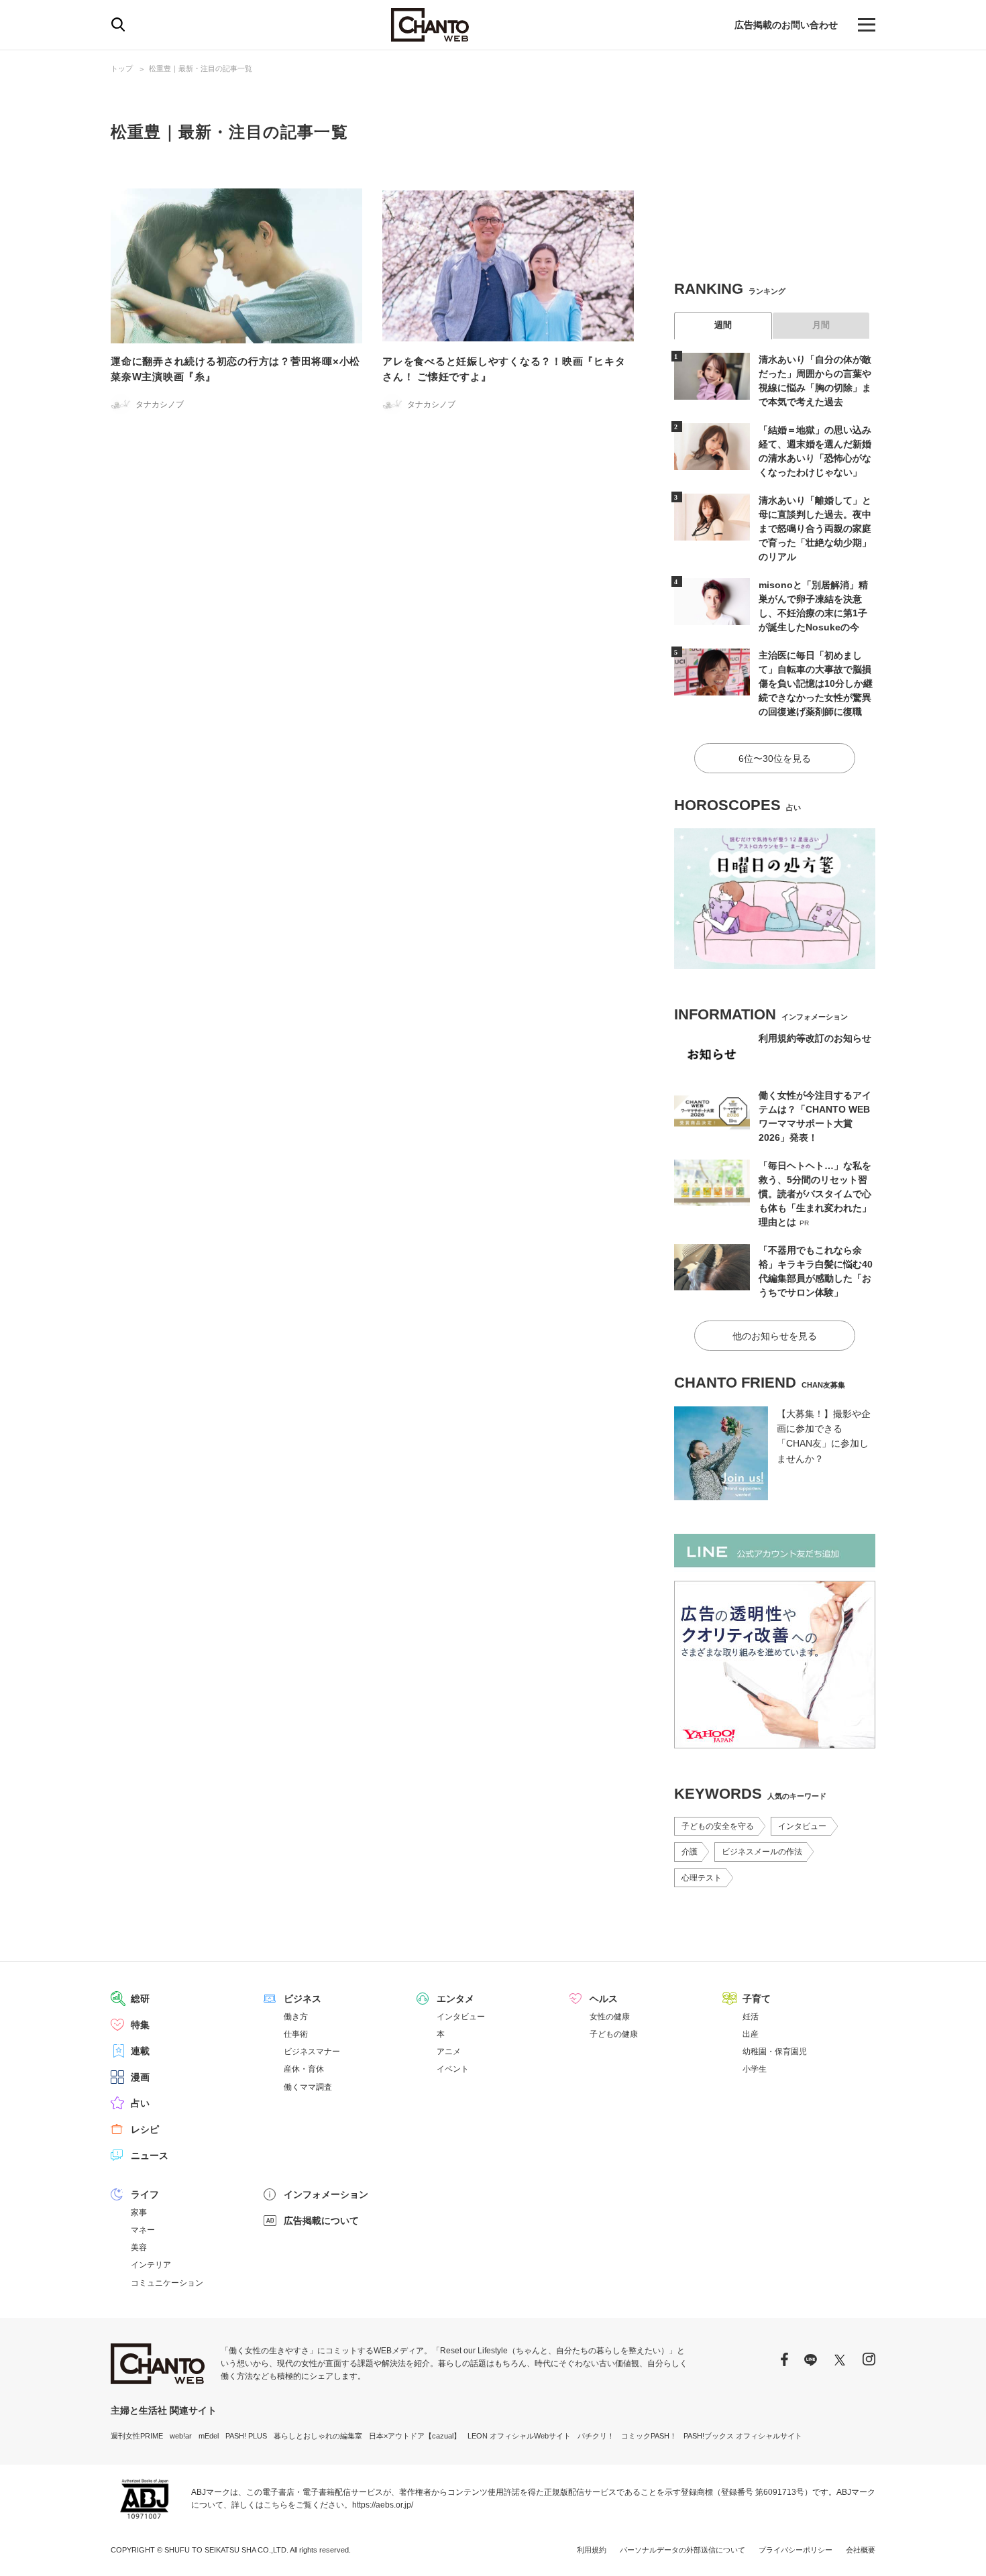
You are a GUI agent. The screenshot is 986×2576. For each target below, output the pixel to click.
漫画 (140, 2077)
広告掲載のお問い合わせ (786, 25)
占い (140, 2103)
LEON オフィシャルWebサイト (519, 2436)
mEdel (209, 2436)
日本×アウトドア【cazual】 (415, 2436)
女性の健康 (610, 2017)
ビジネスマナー (312, 2052)
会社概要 (861, 2550)
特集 (140, 2025)
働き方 (296, 2017)
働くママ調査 (308, 2087)
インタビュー (802, 1826)
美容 (139, 2247)
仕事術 (296, 2034)
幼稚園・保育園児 (775, 2052)
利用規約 (592, 2550)
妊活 (751, 2017)
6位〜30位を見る (775, 759)
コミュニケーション (167, 2283)
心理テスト (702, 1878)
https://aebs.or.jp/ (383, 2505)
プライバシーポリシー (796, 2550)
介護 (690, 1852)
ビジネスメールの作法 (762, 1852)
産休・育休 (304, 2069)
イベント (453, 2069)
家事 (139, 2213)
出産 (751, 2034)
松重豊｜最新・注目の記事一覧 (201, 68)
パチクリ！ (596, 2436)
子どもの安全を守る (718, 1826)
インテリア (151, 2265)
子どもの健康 (614, 2034)
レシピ (145, 2129)
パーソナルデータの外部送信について (682, 2550)
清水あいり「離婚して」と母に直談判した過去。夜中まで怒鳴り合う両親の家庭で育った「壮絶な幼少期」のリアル (815, 528)
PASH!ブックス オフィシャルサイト (743, 2436)
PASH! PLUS (246, 2436)
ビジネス (303, 1999)
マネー (143, 2230)
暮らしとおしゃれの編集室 (318, 2436)
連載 (140, 2051)
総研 (140, 1999)
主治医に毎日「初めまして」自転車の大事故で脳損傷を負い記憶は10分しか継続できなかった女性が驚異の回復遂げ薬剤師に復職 (816, 683)
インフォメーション (326, 2194)
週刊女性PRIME (137, 2436)
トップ (122, 68)
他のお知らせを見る (775, 1336)
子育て (757, 1999)
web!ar (181, 2436)
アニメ (449, 2052)
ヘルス (604, 1999)
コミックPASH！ (649, 2436)
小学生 (755, 2069)
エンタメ (455, 1999)
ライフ (145, 2194)
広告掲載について (321, 2221)
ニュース (150, 2155)
